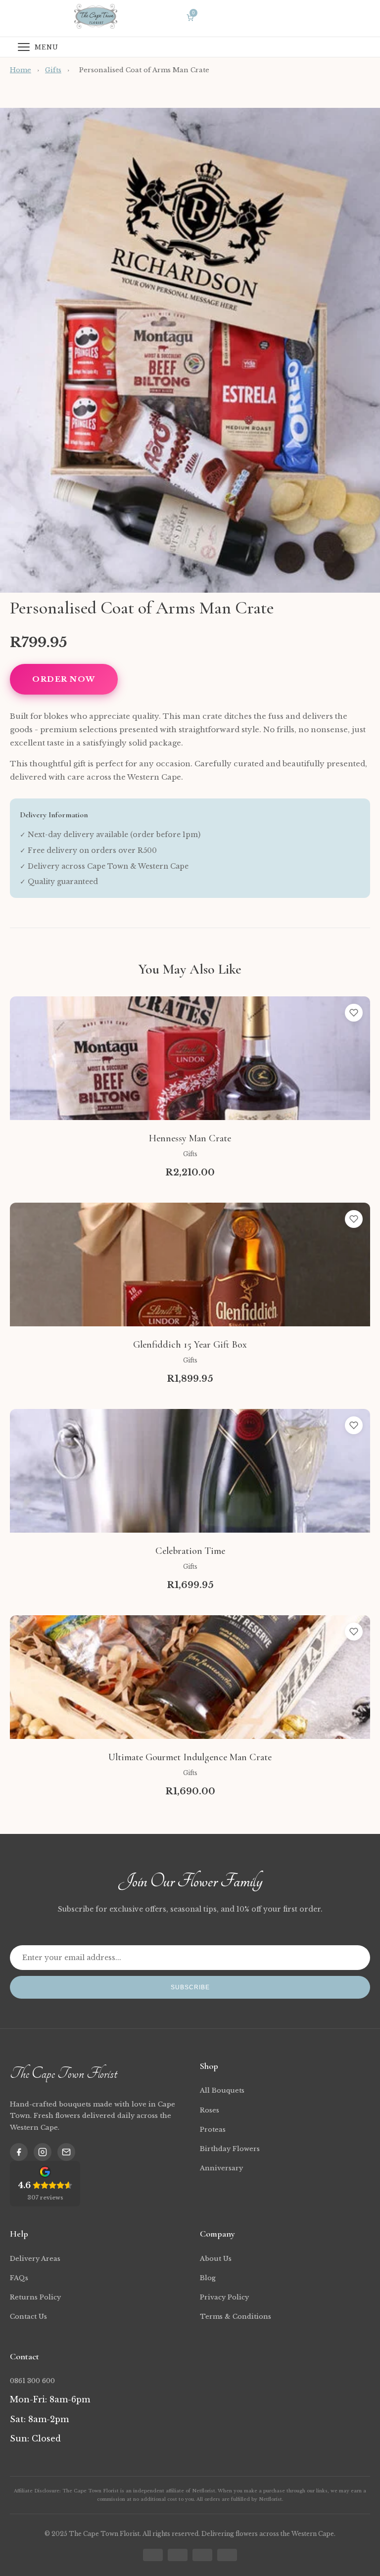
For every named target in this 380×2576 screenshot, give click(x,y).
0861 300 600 (32, 2381)
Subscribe (190, 1987)
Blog (208, 2278)
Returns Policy (35, 2297)
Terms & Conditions (236, 2317)
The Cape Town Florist (63, 2073)
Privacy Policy (224, 2297)
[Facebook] (19, 2152)
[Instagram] (43, 2152)
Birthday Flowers (230, 2149)
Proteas (213, 2130)
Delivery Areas (35, 2259)
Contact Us (28, 2317)
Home (21, 70)
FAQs (19, 2278)
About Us (216, 2259)
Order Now (64, 679)
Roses (210, 2110)
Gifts (53, 70)
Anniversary (221, 2168)
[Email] (66, 2152)
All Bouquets (222, 2090)
